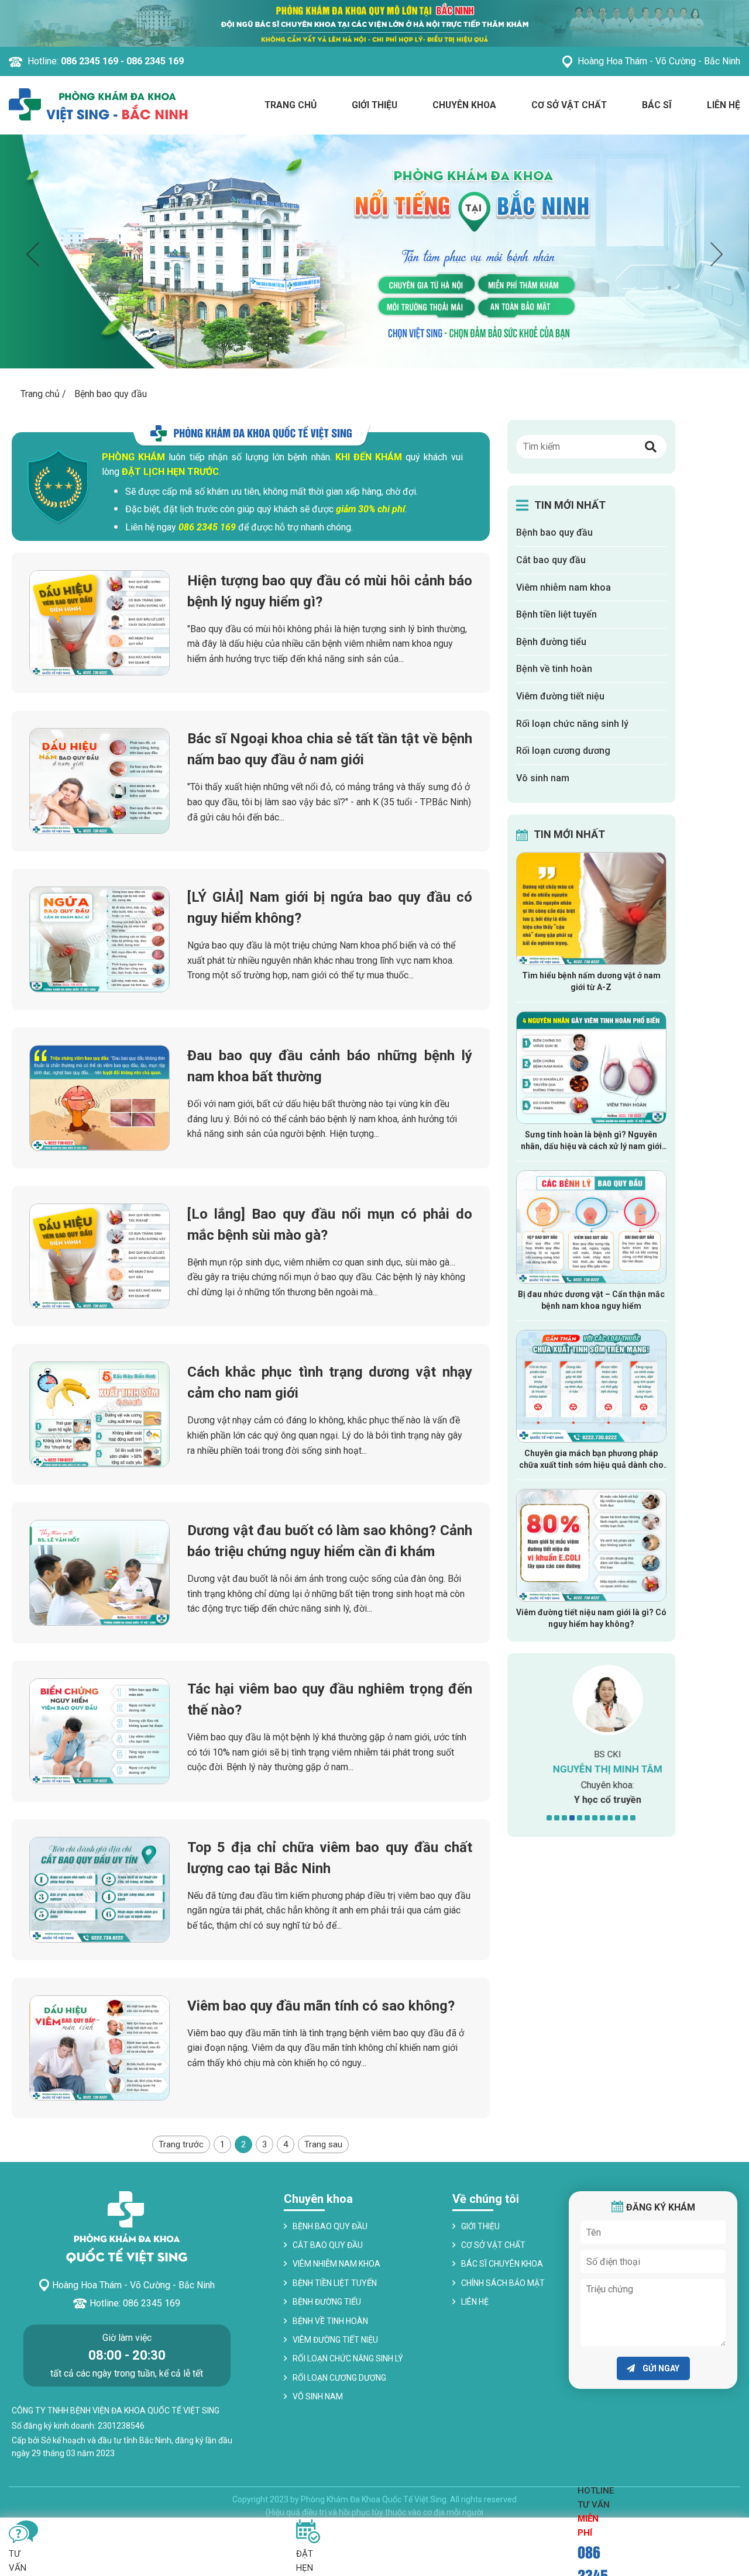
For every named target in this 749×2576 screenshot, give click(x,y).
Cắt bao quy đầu (551, 560)
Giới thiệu (374, 105)
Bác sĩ (657, 105)
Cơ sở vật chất (569, 105)
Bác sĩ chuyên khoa (502, 2264)
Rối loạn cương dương (563, 751)
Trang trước (181, 2144)
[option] (374, 251)
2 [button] (557, 1818)
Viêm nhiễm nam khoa (564, 587)
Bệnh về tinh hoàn (554, 669)
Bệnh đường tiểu (551, 642)
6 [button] (587, 1818)
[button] (650, 447)
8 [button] (602, 1818)
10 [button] (618, 1818)
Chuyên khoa (464, 105)
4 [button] (572, 1818)
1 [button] (549, 1818)
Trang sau (323, 2144)
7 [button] (595, 1818)
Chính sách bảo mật (503, 2283)
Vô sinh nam (543, 778)
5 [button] (580, 1818)
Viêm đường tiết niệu (560, 696)
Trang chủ (291, 105)
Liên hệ (724, 105)
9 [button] (610, 1818)
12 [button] (633, 1818)
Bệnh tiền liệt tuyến (556, 614)
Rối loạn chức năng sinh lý (572, 724)
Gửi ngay (660, 2368)
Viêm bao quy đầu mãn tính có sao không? (321, 2006)
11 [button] (625, 1818)
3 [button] (564, 1818)
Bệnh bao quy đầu (554, 532)
